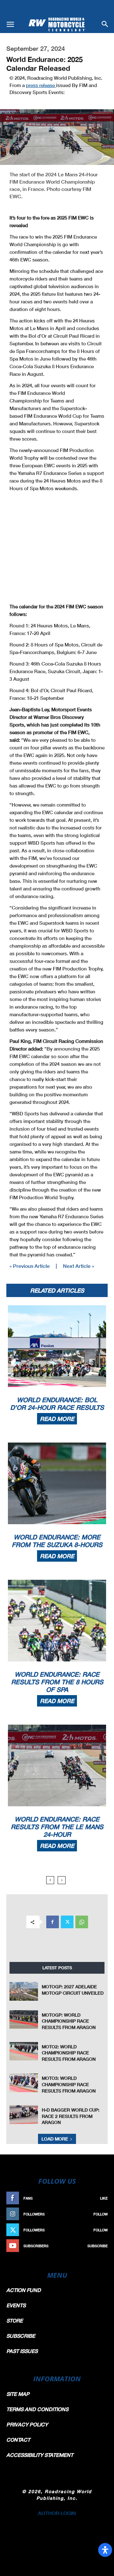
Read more (57, 1419)
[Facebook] (53, 1922)
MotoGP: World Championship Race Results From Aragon (69, 2021)
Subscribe (98, 2246)
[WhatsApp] (82, 1922)
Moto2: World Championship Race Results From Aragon (69, 2053)
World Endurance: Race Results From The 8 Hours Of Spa (57, 1682)
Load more (55, 2139)
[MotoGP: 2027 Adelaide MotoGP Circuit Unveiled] (24, 1991)
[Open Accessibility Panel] (105, 2550)
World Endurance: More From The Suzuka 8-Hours (57, 1541)
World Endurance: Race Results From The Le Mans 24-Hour (57, 1827)
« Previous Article (30, 1266)
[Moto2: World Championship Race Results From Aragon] (24, 2051)
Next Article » (79, 1266)
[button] (10, 24)
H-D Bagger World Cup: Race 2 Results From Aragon (71, 2116)
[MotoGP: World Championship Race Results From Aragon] (24, 2020)
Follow (101, 2214)
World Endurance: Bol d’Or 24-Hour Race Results (57, 1403)
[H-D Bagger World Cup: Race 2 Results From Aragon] (24, 2115)
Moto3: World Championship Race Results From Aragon (69, 2084)
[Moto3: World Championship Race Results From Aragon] (24, 2083)
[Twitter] (67, 1922)
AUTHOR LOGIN (57, 2513)
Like (104, 2198)
